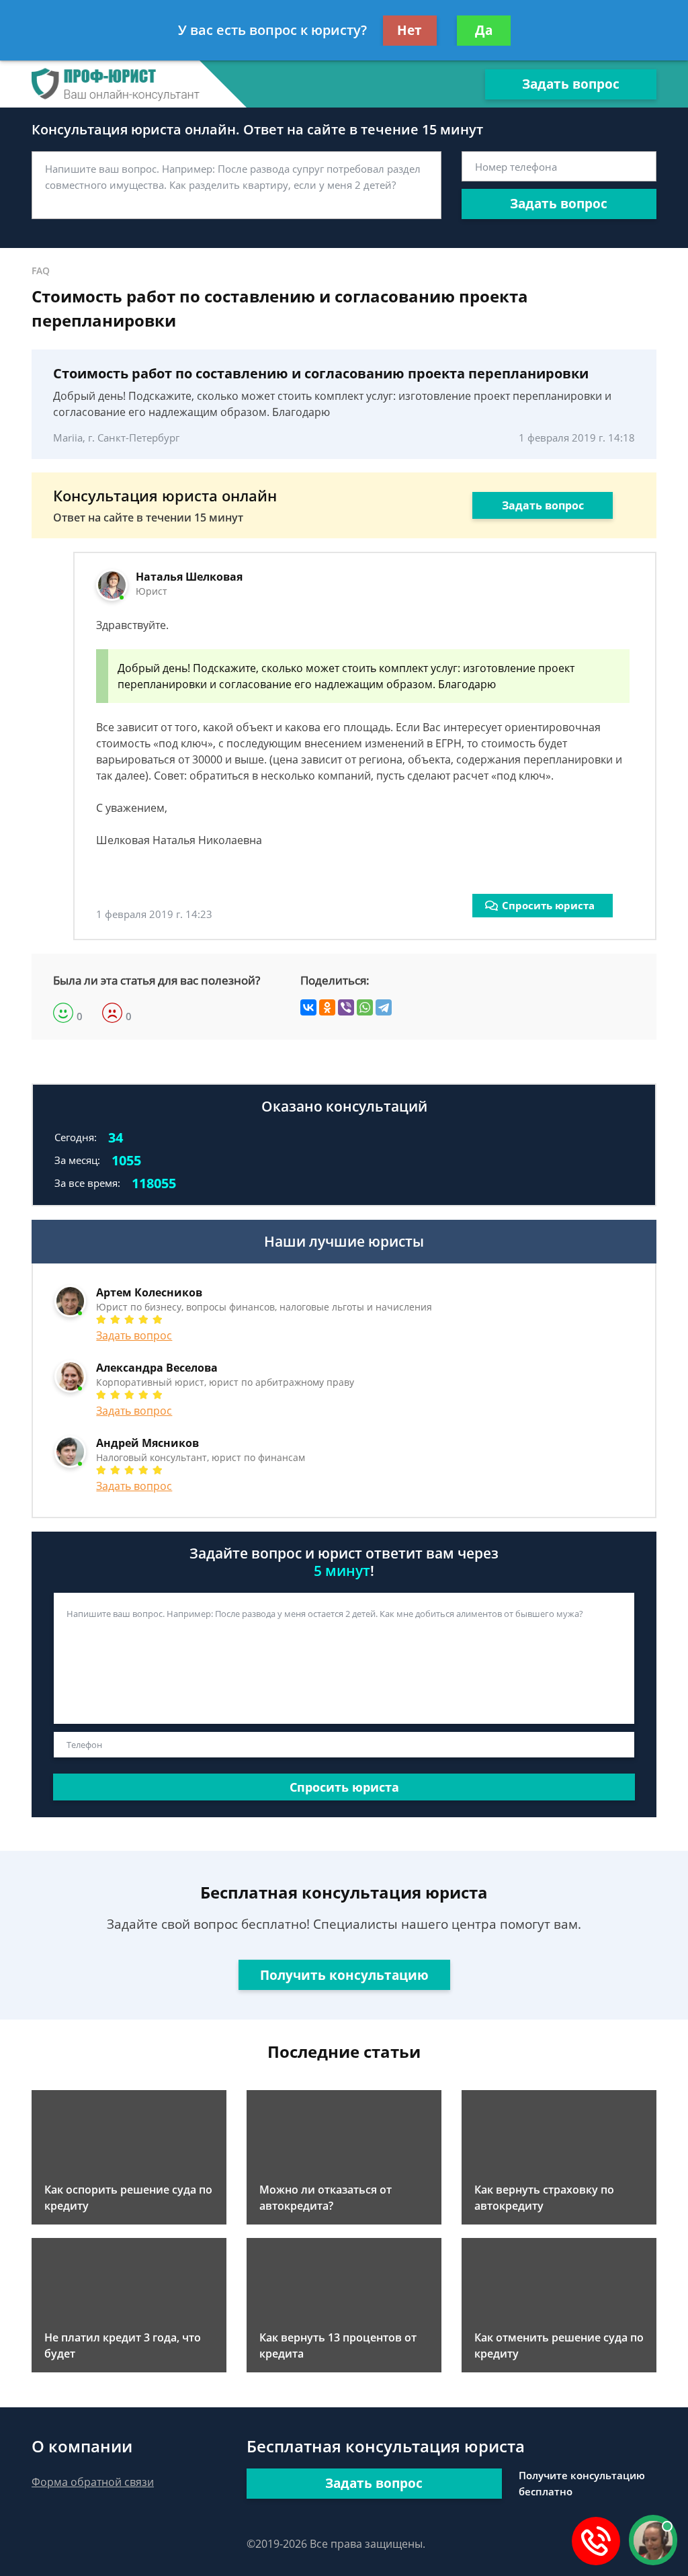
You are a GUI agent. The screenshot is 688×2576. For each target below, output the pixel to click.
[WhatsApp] (365, 1007)
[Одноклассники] (327, 1007)
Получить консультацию (344, 1975)
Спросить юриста (548, 905)
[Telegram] (384, 1007)
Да (484, 30)
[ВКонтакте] (308, 1007)
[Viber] (346, 1007)
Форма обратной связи (93, 2482)
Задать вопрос (571, 84)
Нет (410, 30)
